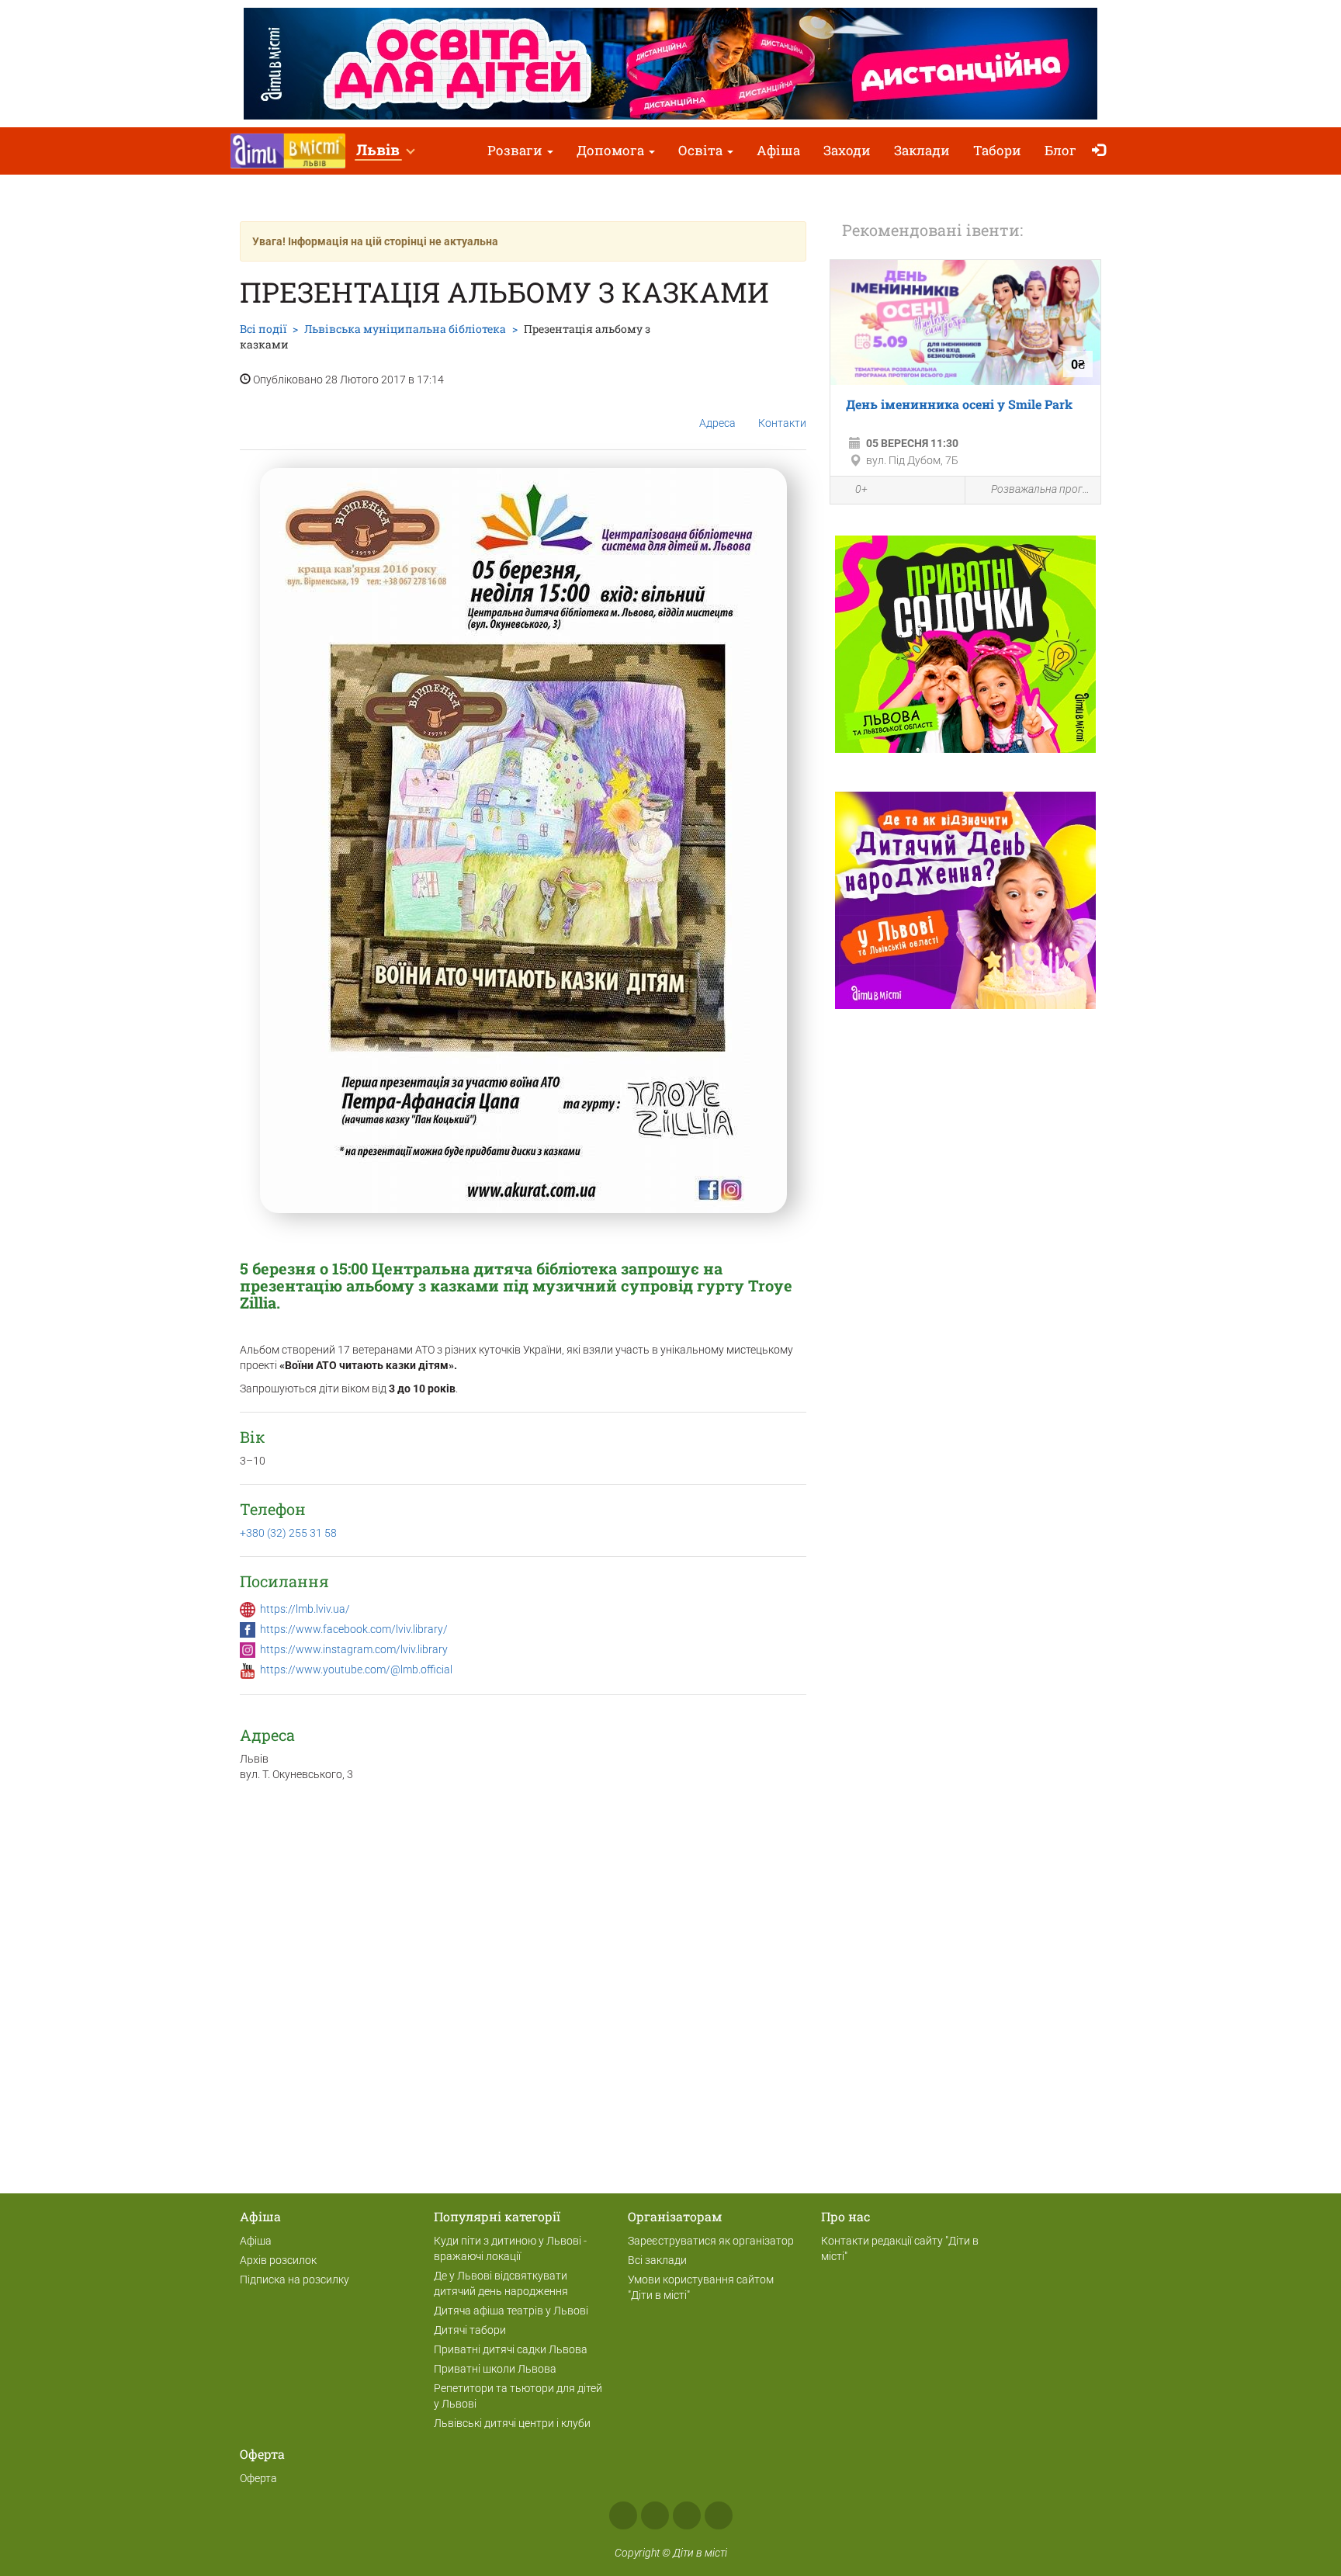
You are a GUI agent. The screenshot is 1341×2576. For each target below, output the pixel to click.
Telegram (687, 2515)
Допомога (612, 150)
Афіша (778, 150)
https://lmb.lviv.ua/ (305, 1609)
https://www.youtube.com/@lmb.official (356, 1669)
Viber (719, 2515)
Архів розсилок (278, 2260)
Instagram (655, 2515)
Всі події (263, 329)
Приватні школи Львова (495, 2369)
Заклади (922, 150)
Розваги (516, 150)
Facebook (623, 2515)
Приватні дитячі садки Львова (511, 2349)
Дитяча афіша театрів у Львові (511, 2311)
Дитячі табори (470, 2330)
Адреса (717, 423)
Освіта (702, 150)
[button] (385, 151)
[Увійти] (1102, 151)
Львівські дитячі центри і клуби (512, 2423)
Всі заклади (657, 2260)
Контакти (782, 423)
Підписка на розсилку (295, 2280)
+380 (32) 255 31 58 (288, 1533)
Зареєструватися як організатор (711, 2241)
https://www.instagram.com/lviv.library (354, 1649)
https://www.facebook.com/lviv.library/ (354, 1629)
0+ (861, 489)
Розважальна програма (1042, 489)
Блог (1060, 150)
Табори (997, 150)
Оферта (258, 2478)
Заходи (847, 150)
